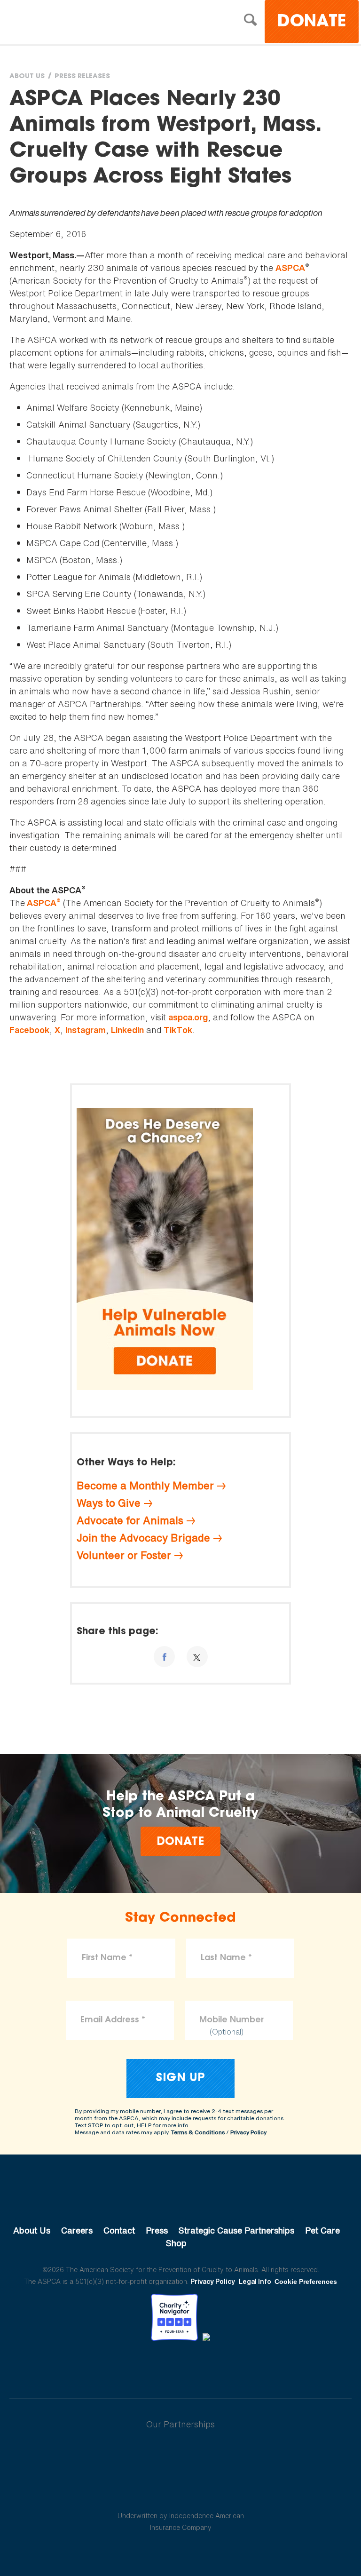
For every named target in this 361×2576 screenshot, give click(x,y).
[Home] (91, 23)
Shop (176, 2243)
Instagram (86, 1030)
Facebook (29, 1030)
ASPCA (290, 268)
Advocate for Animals (130, 1520)
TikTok (178, 1030)
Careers (77, 2230)
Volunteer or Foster (124, 1555)
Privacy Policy (248, 2132)
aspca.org (188, 1017)
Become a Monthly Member (145, 1486)
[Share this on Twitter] (197, 1657)
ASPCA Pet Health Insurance (181, 2493)
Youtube (180, 2367)
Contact (119, 2230)
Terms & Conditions (198, 2132)
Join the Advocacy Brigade (143, 1538)
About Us (27, 77)
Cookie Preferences (306, 2282)
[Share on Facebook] (164, 1657)
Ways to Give (109, 1503)
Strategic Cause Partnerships (236, 2230)
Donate (312, 22)
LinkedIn (127, 1030)
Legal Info (255, 2281)
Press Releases (82, 77)
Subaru (181, 2455)
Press (157, 2230)
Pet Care (322, 2230)
